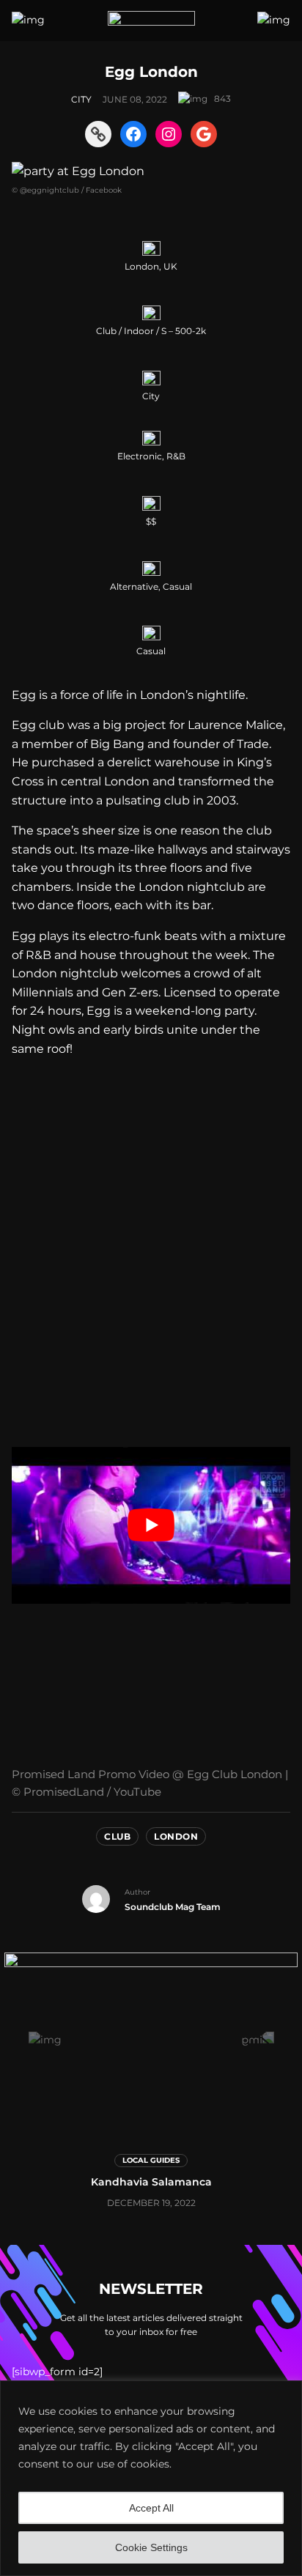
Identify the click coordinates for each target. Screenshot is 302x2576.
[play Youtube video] (151, 1525)
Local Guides (151, 2160)
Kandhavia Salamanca (151, 2182)
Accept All (151, 2508)
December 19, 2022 (151, 2203)
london (176, 1836)
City (81, 99)
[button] (45, 2040)
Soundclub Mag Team (173, 1907)
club (117, 1836)
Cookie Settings (151, 2547)
